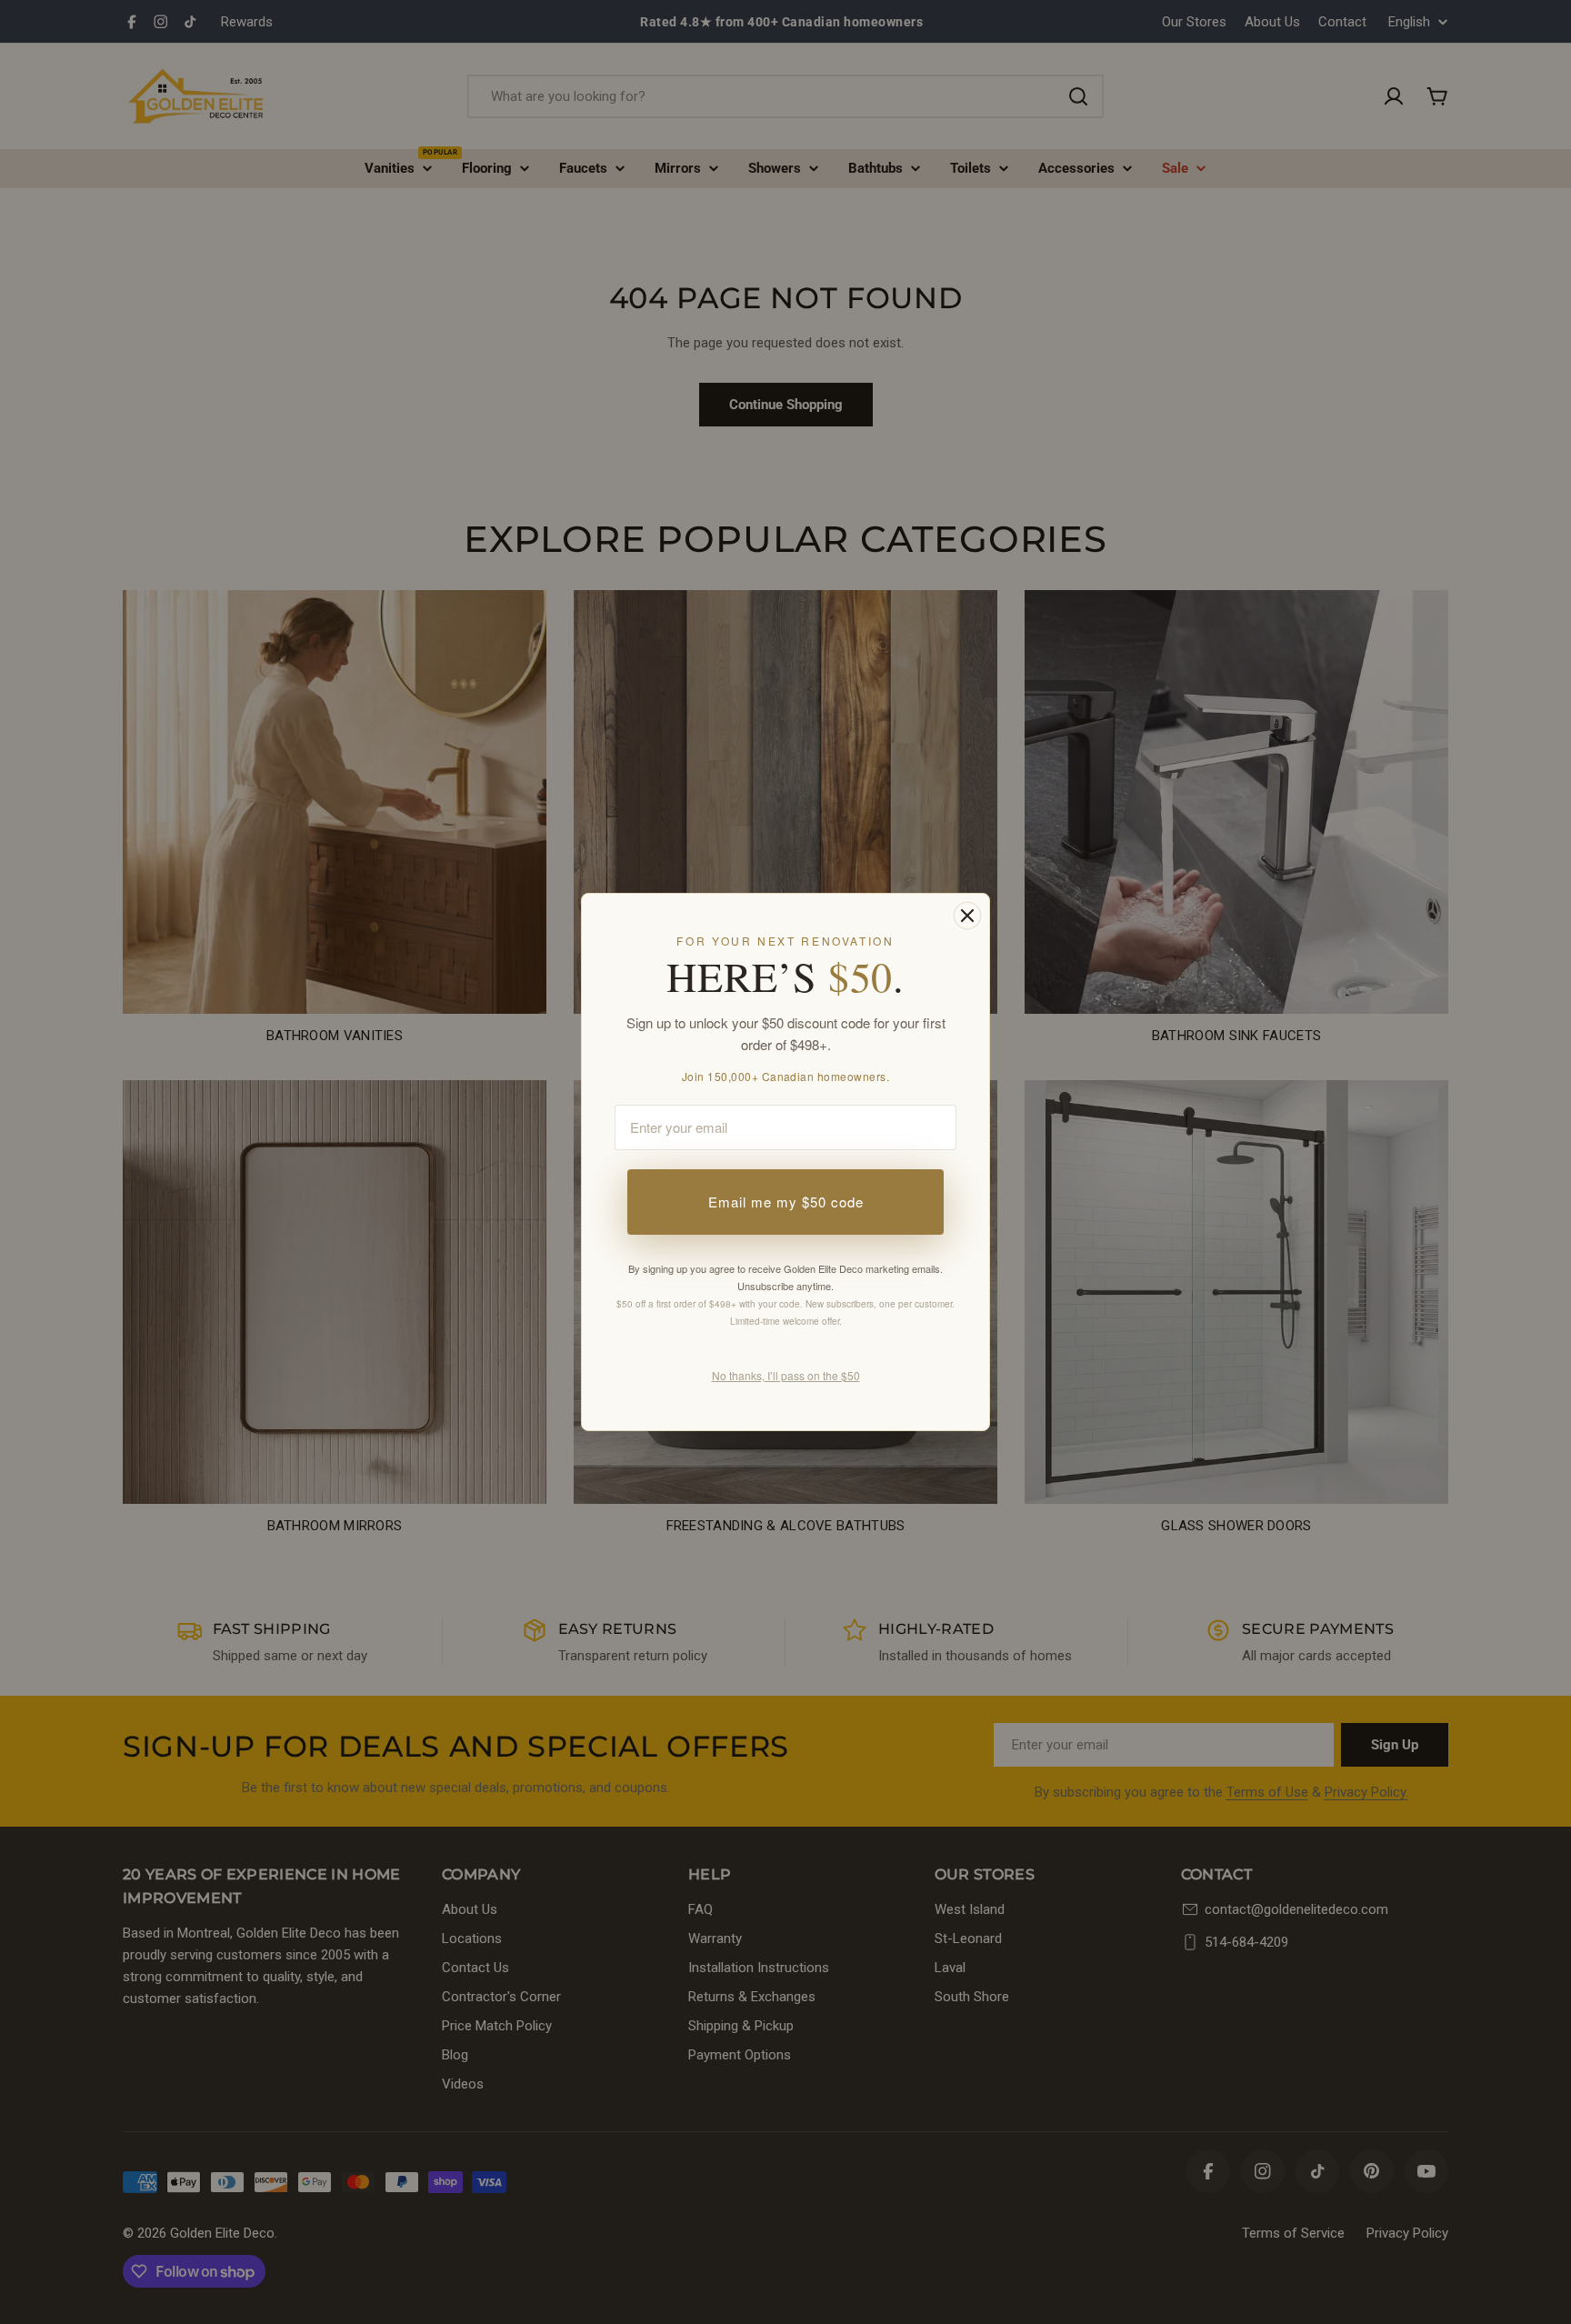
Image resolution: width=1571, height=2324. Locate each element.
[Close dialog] (967, 916)
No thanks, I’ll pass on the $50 (786, 1375)
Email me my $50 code (786, 1202)
